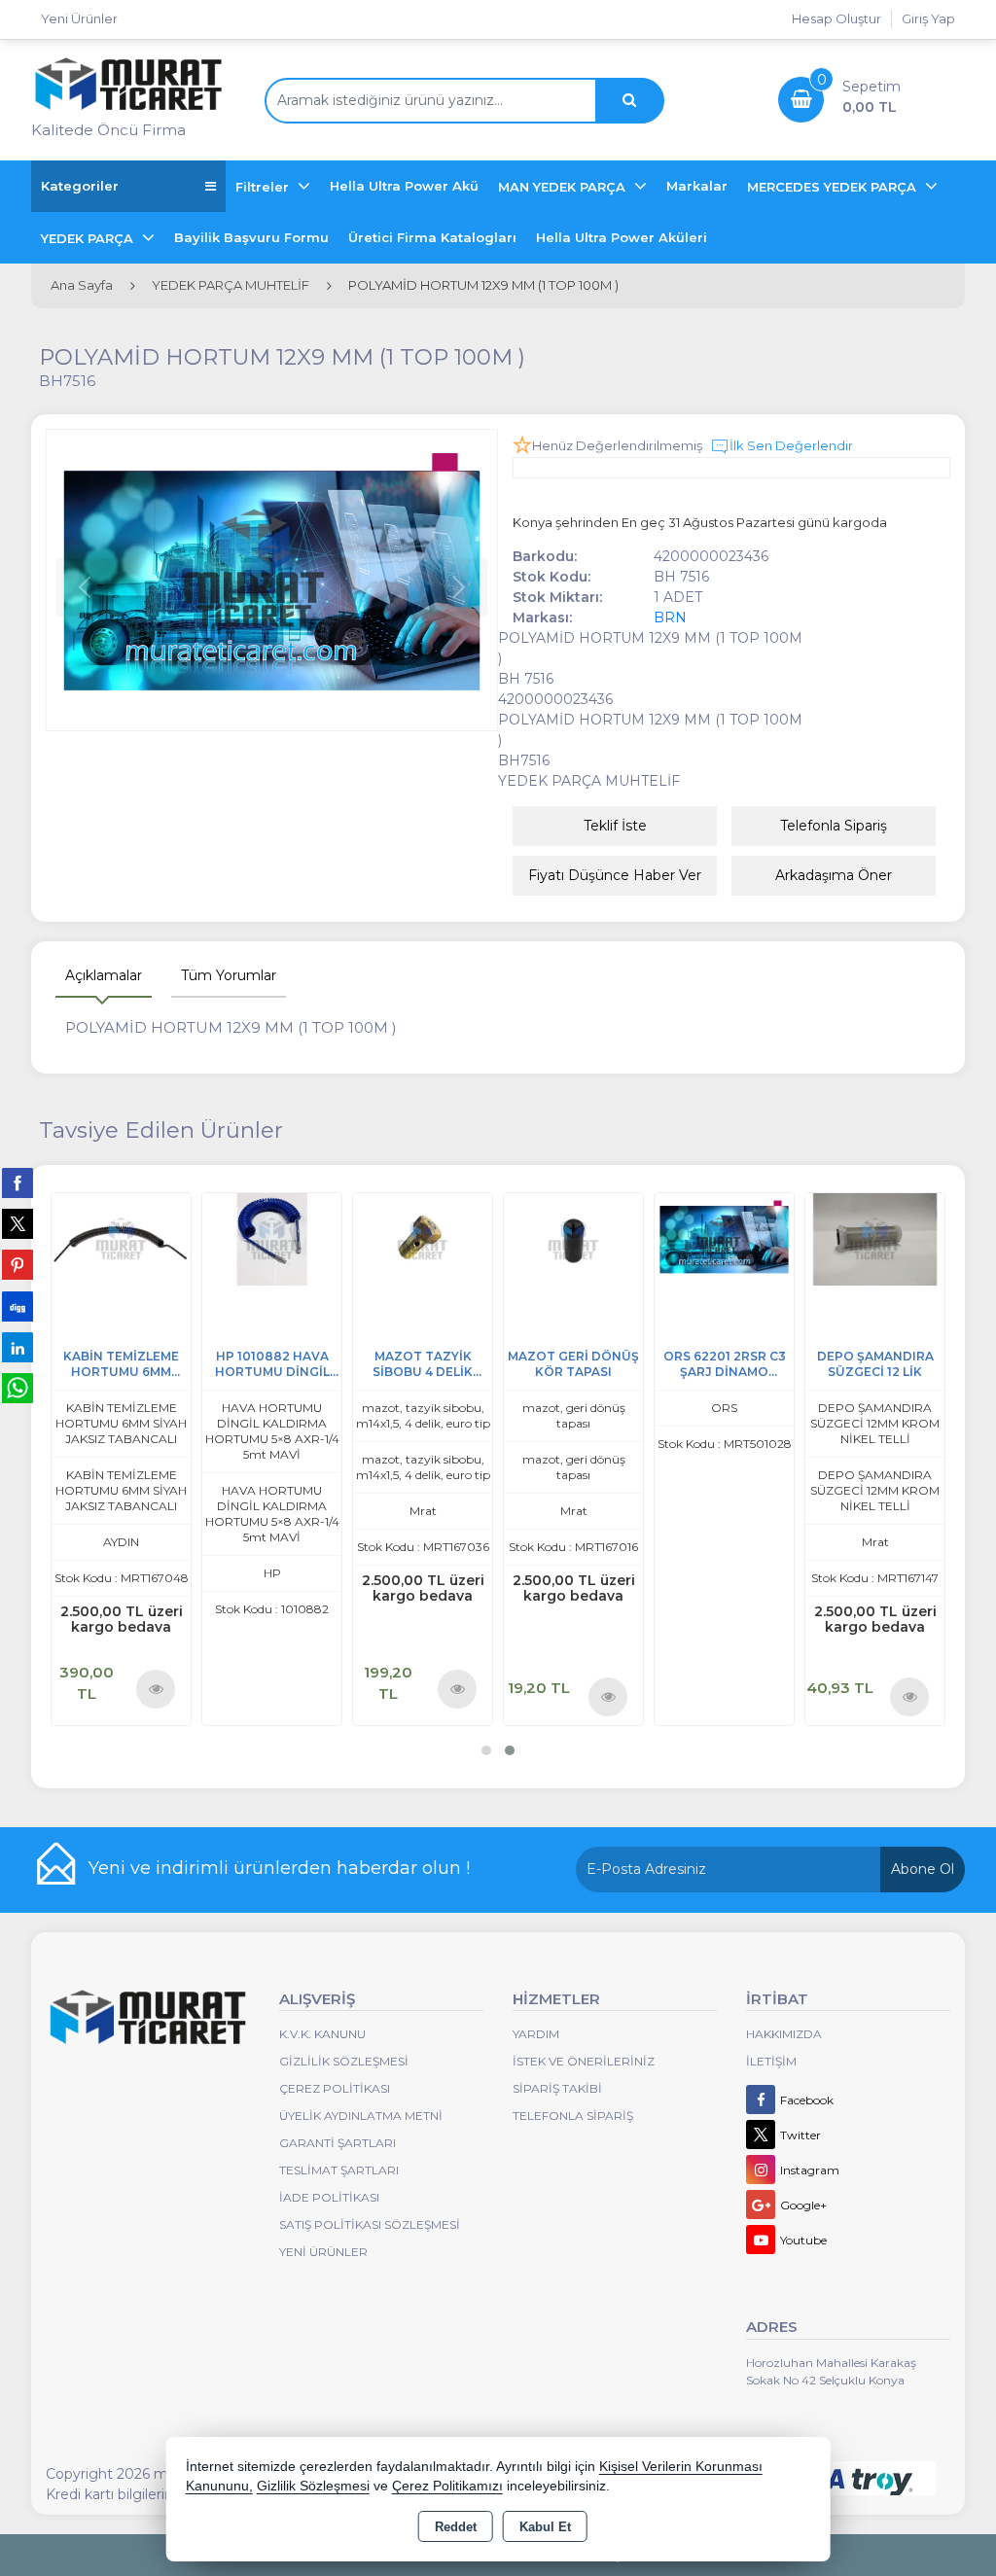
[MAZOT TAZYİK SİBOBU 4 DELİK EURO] (787, 1237)
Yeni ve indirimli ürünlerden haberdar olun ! (279, 1868)
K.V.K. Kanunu (322, 2034)
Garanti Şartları (338, 2143)
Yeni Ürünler (323, 2252)
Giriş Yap (928, 18)
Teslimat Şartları (339, 2170)
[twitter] (18, 1224)
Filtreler (264, 187)
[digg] (18, 1306)
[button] (486, 1750)
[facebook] (18, 1182)
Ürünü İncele (219, 1696)
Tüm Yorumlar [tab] (229, 975)
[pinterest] (18, 1264)
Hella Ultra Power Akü (404, 186)
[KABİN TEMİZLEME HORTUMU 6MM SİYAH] (486, 1237)
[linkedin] (18, 1347)
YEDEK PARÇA (89, 238)
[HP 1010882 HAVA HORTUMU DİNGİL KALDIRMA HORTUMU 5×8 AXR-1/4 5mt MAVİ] (637, 1237)
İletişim (771, 2061)
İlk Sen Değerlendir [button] (791, 445)
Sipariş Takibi (557, 2088)
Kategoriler (80, 186)
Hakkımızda (784, 2034)
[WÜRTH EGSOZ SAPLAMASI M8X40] (184, 1237)
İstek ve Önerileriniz (584, 2061)
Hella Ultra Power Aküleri (622, 237)
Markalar (697, 186)
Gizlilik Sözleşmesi (344, 2061)
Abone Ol (923, 1869)
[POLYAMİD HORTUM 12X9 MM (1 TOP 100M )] (272, 580)
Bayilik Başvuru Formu (251, 237)
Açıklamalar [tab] (104, 975)
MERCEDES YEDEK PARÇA (834, 187)
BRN (670, 618)
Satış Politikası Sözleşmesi (370, 2224)
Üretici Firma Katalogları (432, 237)
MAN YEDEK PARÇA (564, 187)
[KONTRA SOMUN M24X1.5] (335, 1237)
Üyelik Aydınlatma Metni (361, 2116)
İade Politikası (329, 2197)
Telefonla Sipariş (834, 826)
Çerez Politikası (335, 2088)
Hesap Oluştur (836, 18)
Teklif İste (615, 826)
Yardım (536, 2034)
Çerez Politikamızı (447, 2486)
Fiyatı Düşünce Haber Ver (615, 875)
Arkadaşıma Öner (834, 875)
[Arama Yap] (629, 101)
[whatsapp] (18, 1388)
